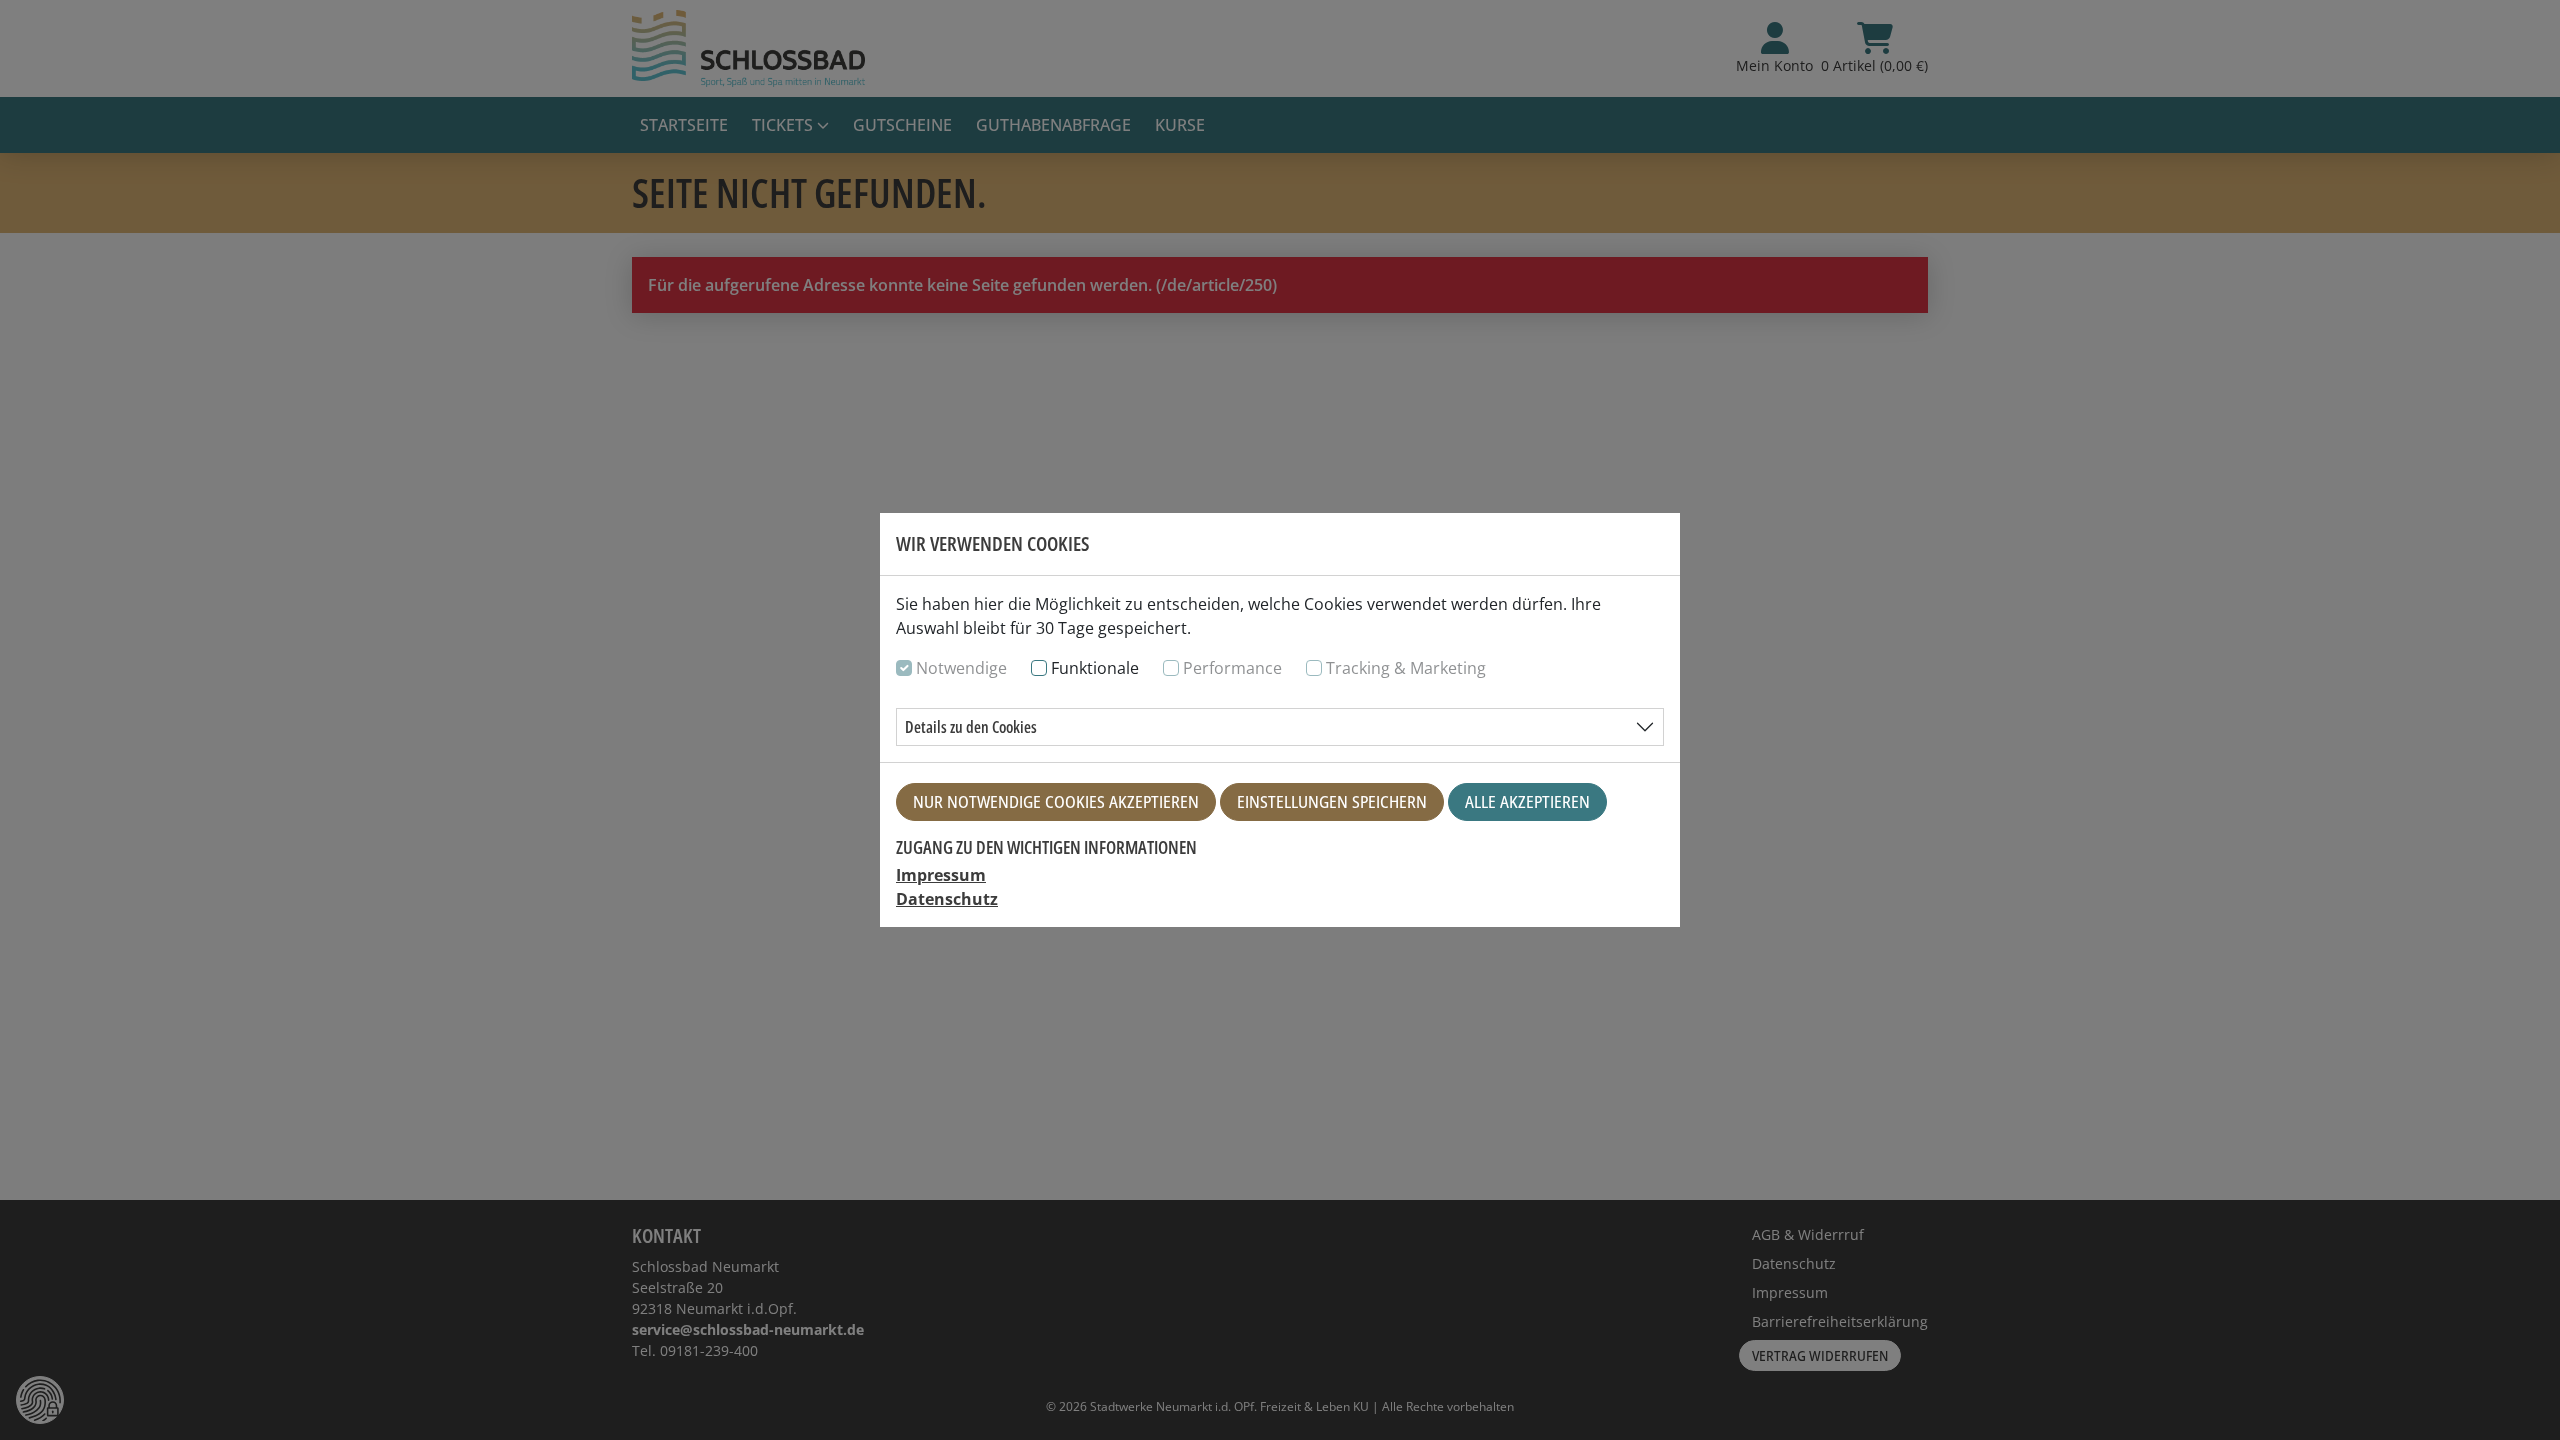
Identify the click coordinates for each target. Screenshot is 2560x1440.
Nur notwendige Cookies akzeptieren (1056, 802)
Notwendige (961, 668)
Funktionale (1095, 668)
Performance (1232, 668)
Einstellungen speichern (1332, 802)
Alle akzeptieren (1527, 802)
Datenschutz (947, 899)
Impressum (941, 875)
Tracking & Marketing (1406, 668)
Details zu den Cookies (971, 727)
